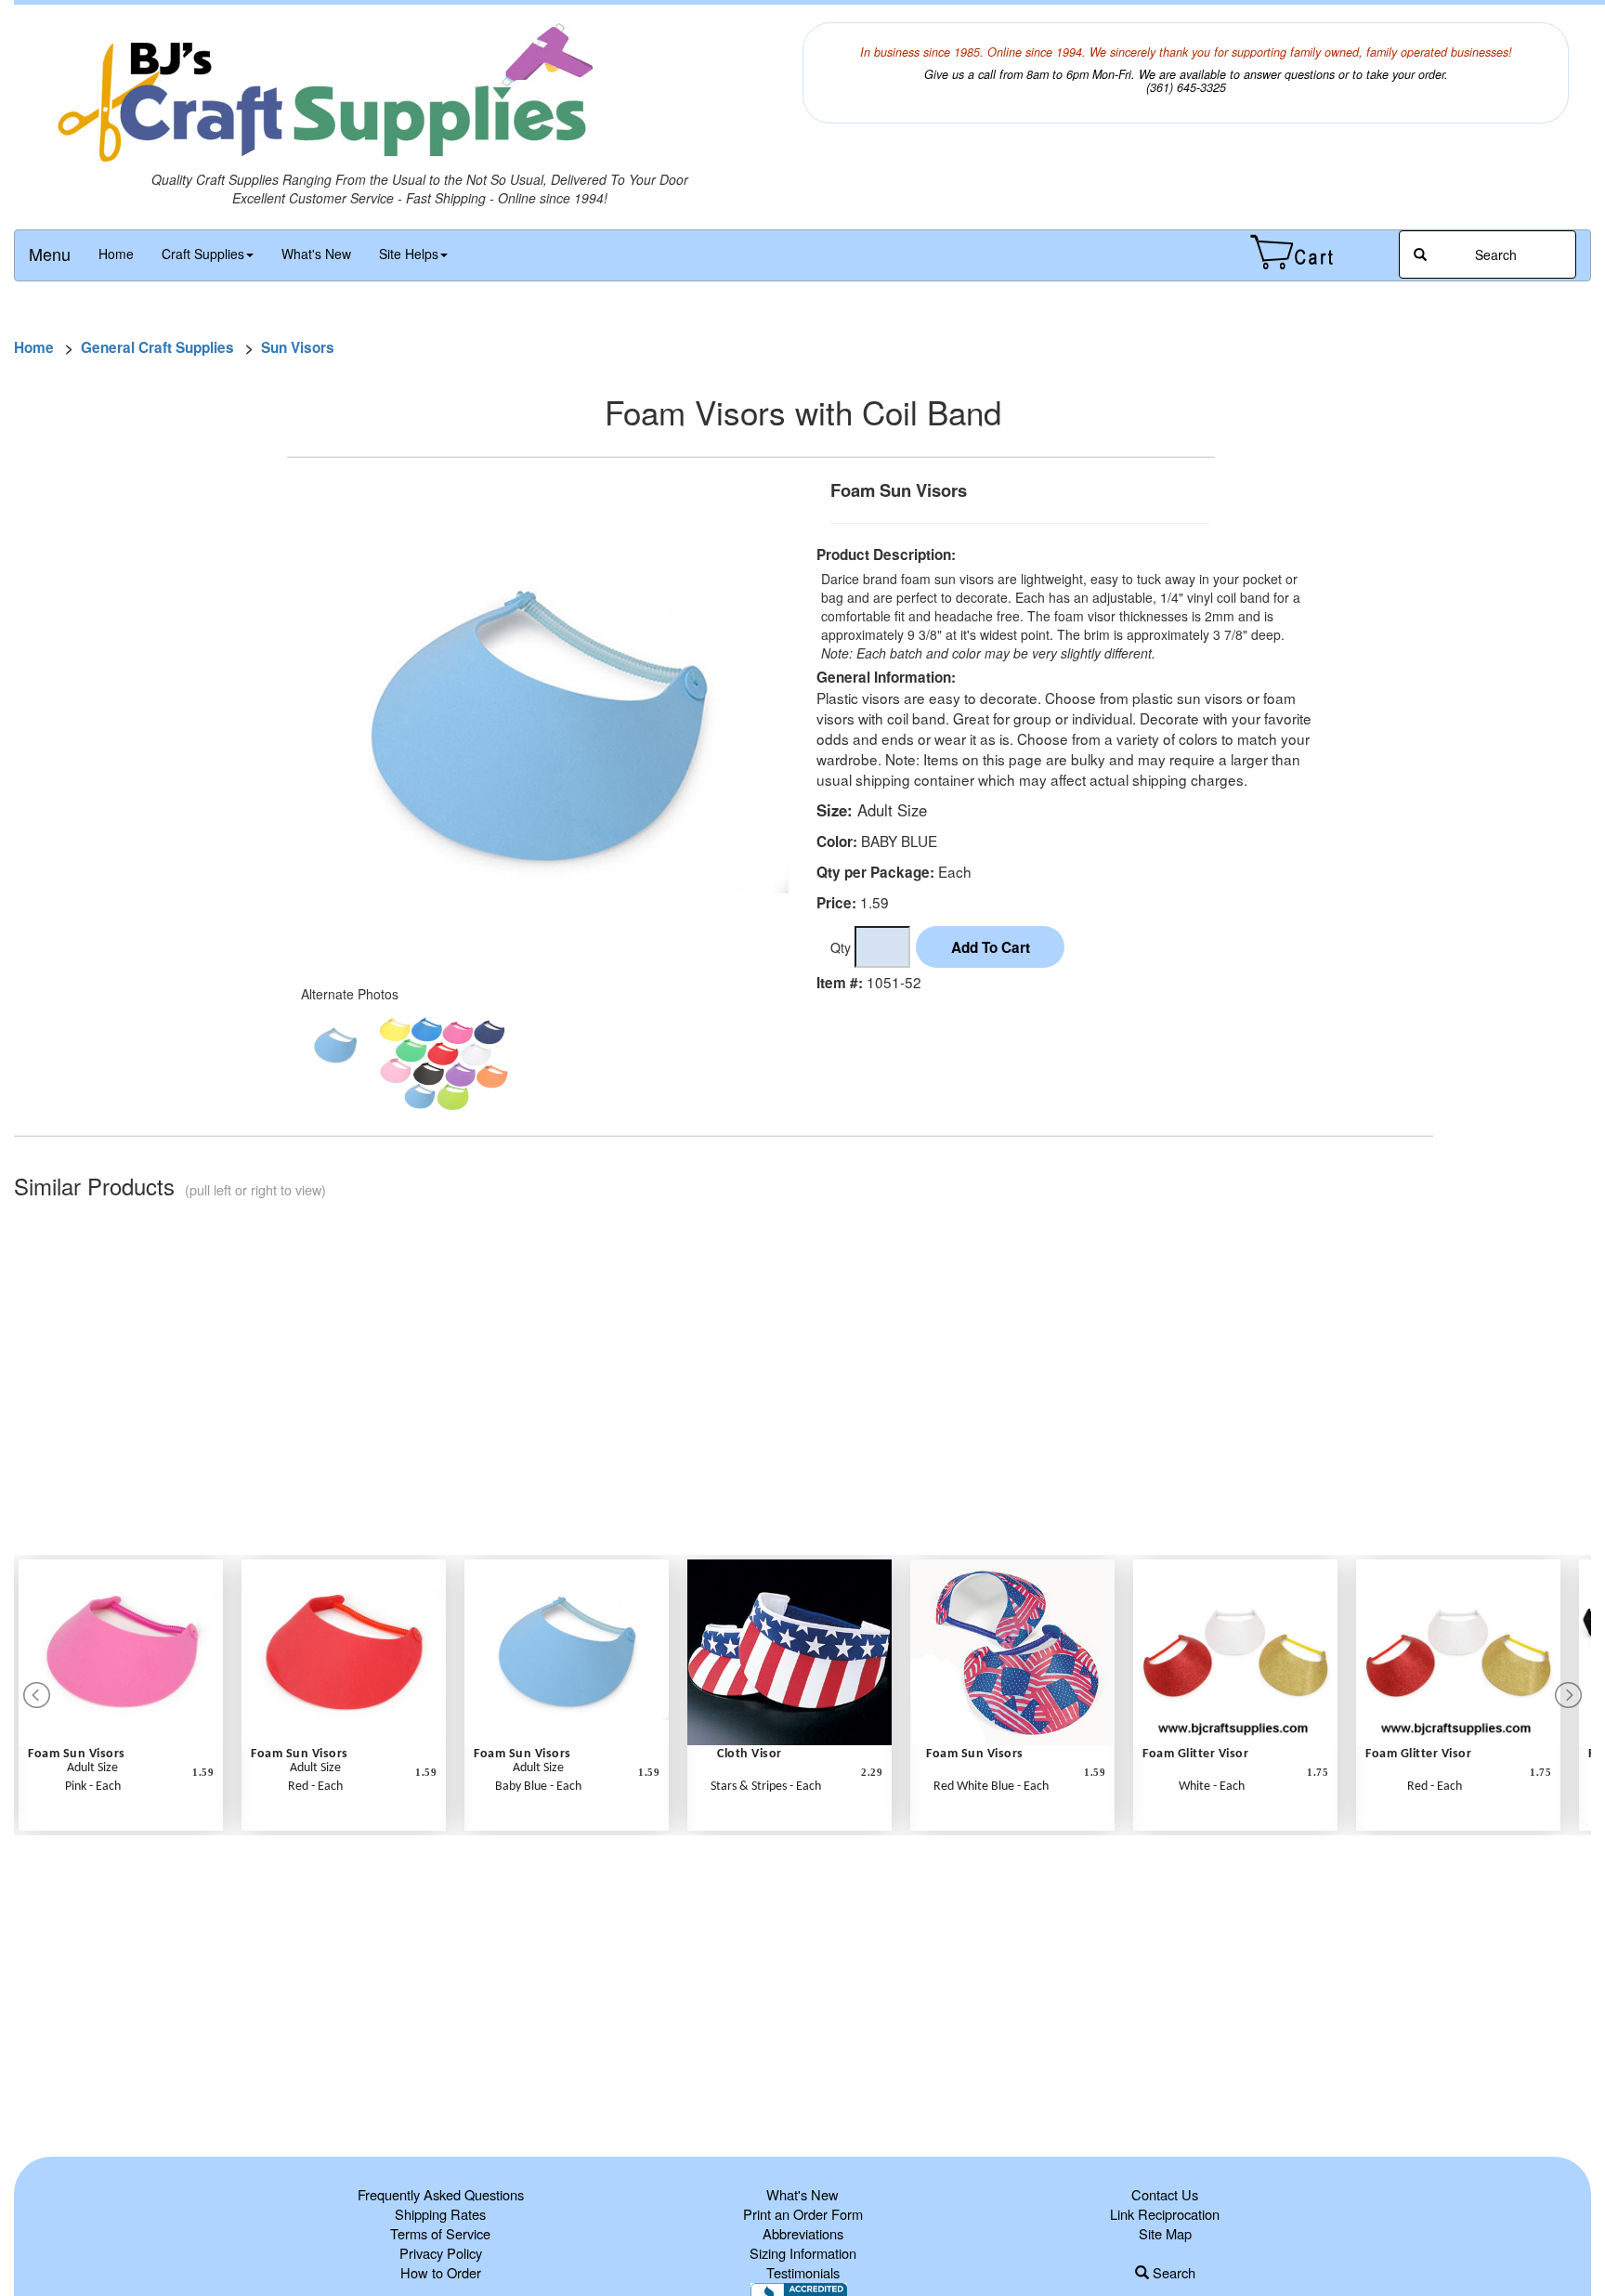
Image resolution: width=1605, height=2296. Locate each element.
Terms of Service (440, 2233)
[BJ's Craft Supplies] (419, 96)
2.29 (872, 1772)
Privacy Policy (441, 2253)
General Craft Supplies (157, 347)
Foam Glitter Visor (1195, 1754)
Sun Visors (298, 347)
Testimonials (803, 2272)
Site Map (1165, 2233)
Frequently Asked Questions (441, 2194)
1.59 (203, 1772)
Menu (50, 254)
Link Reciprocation (1165, 2214)
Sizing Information (803, 2253)
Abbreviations (803, 2233)
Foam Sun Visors (77, 1754)
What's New (316, 254)
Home (116, 254)
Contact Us (1165, 2194)
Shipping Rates (440, 2214)
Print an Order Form (803, 2214)
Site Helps (409, 254)
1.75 (1318, 1772)
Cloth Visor (750, 1754)
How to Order (441, 2272)
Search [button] (1494, 254)
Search (1172, 2272)
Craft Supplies (203, 254)
